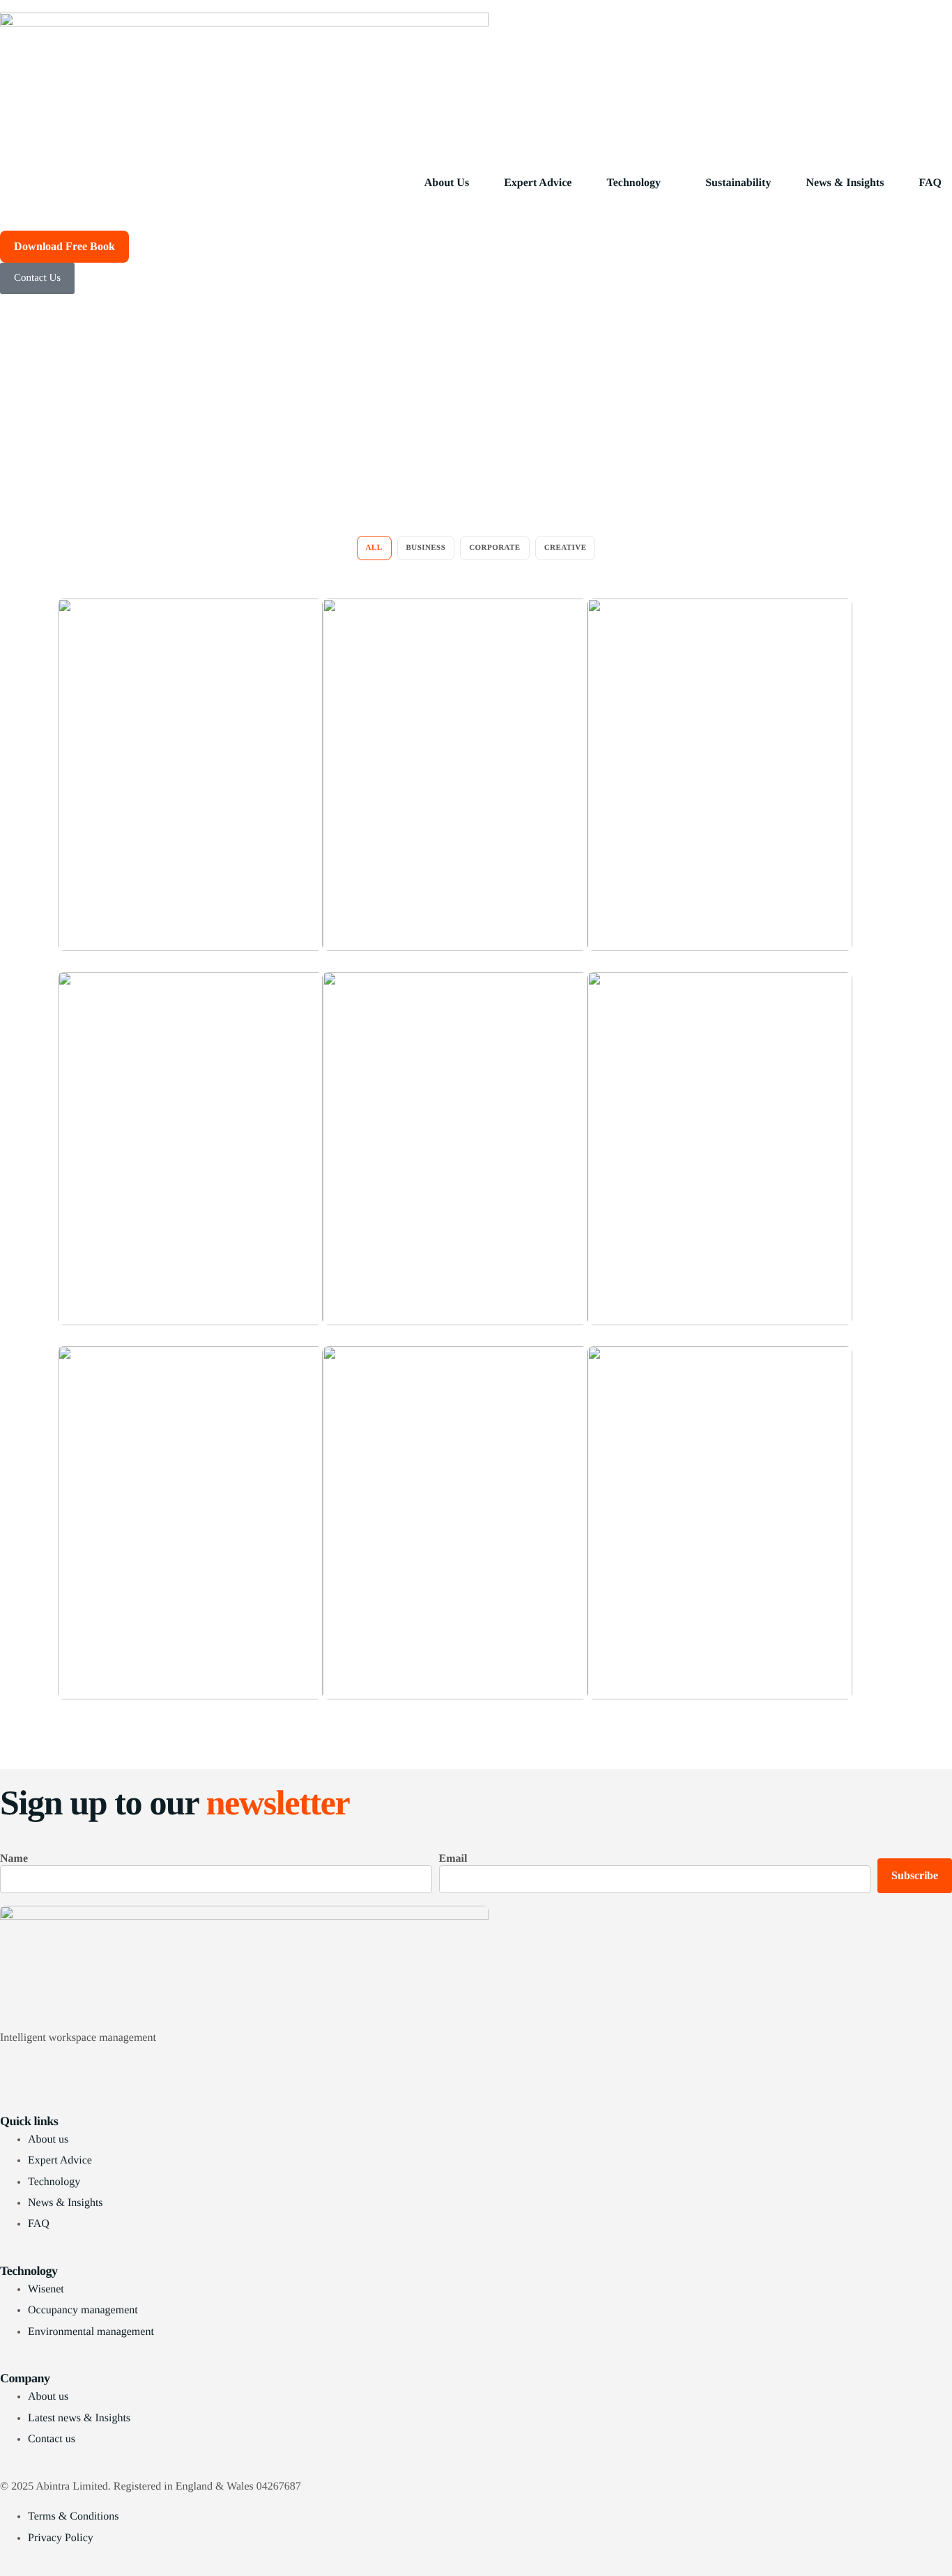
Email (453, 1859)
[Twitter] (476, 2091)
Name (14, 1859)
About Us (447, 183)
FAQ (930, 183)
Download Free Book (64, 246)
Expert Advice (538, 183)
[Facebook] (476, 2074)
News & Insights (845, 183)
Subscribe (915, 1875)
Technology (634, 183)
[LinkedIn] (476, 2056)
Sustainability (738, 183)
